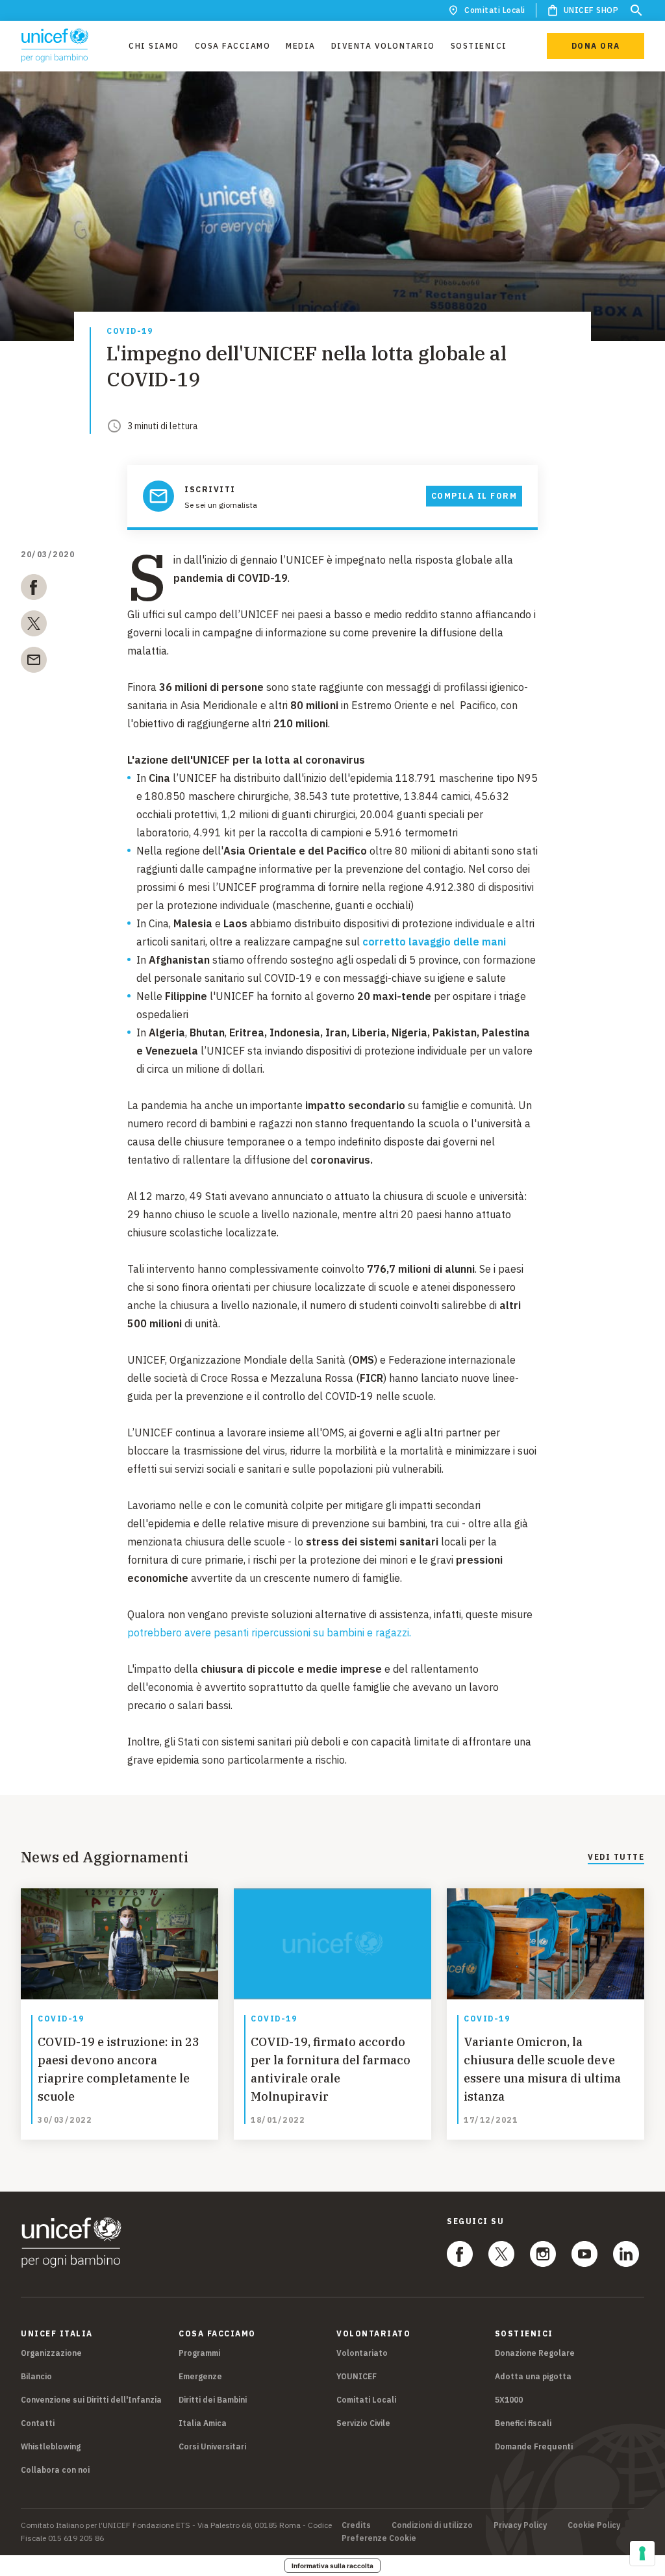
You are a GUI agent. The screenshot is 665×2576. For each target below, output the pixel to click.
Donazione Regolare (535, 2353)
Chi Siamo (154, 46)
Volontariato (362, 2353)
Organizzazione (51, 2353)
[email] (34, 662)
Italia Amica (203, 2423)
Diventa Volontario (383, 46)
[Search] (636, 10)
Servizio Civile (363, 2423)
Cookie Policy (594, 2525)
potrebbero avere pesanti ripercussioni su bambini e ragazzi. (269, 1632)
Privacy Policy (520, 2525)
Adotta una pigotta (533, 2376)
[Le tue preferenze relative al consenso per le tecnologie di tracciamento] (642, 2553)
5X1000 (509, 2400)
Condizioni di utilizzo (432, 2525)
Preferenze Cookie (379, 2538)
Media (301, 46)
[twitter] (34, 626)
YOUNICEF (357, 2376)
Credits (356, 2525)
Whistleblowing (51, 2446)
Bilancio (36, 2376)
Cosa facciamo (233, 46)
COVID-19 (130, 331)
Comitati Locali (495, 10)
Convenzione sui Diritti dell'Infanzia (91, 2400)
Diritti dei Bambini (213, 2400)
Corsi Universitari (212, 2446)
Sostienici (479, 46)
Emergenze (200, 2376)
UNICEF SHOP (591, 10)
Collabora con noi (55, 2470)
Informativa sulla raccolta (332, 2566)
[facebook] (34, 590)
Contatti (38, 2423)
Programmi (199, 2353)
